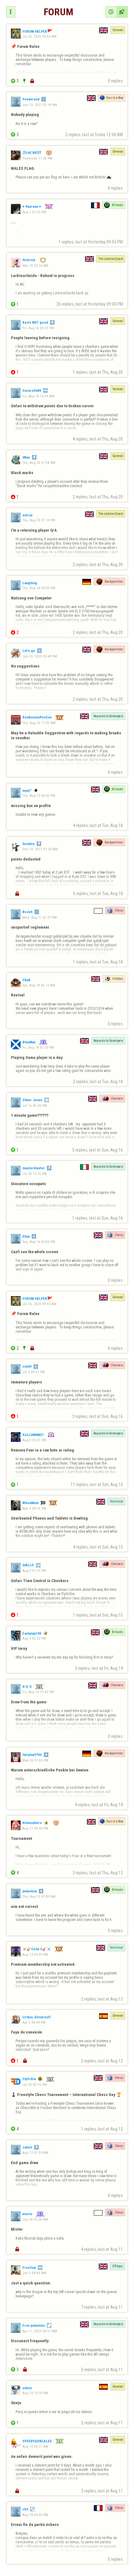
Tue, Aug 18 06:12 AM (39, 985)
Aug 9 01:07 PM (34, 1571)
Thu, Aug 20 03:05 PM (39, 588)
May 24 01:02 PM (35, 1760)
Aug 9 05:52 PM (34, 1638)
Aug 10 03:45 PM (35, 2515)
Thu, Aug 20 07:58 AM (39, 463)
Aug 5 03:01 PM (34, 1440)
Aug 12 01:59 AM (35, 2153)
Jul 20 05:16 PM (35, 2084)
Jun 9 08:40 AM (34, 2273)
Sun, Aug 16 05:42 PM (39, 1242)
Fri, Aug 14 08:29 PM (38, 328)
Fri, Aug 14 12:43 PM (38, 1692)
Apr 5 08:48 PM (34, 2022)
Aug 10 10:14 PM (35, 2393)
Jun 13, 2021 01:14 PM (40, 105)
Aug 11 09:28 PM (35, 1828)
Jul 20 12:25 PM (35, 1174)
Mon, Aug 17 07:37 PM (40, 917)
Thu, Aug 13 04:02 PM (39, 796)
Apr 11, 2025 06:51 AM (40, 2331)
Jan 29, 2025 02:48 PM (40, 656)
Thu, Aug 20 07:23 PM (39, 520)
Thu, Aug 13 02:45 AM (39, 1896)
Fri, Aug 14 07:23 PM (38, 1047)
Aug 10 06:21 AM (35, 2446)
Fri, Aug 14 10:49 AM (38, 396)
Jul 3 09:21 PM (34, 1372)
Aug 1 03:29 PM (34, 212)
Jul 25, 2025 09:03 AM (39, 36)
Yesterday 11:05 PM (37, 158)
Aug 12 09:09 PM (35, 1954)
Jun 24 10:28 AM (35, 2219)
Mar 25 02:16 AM (35, 265)
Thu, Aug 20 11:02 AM (39, 723)
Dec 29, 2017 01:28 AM (40, 849)
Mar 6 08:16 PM (34, 1508)
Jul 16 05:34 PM (35, 1105)
